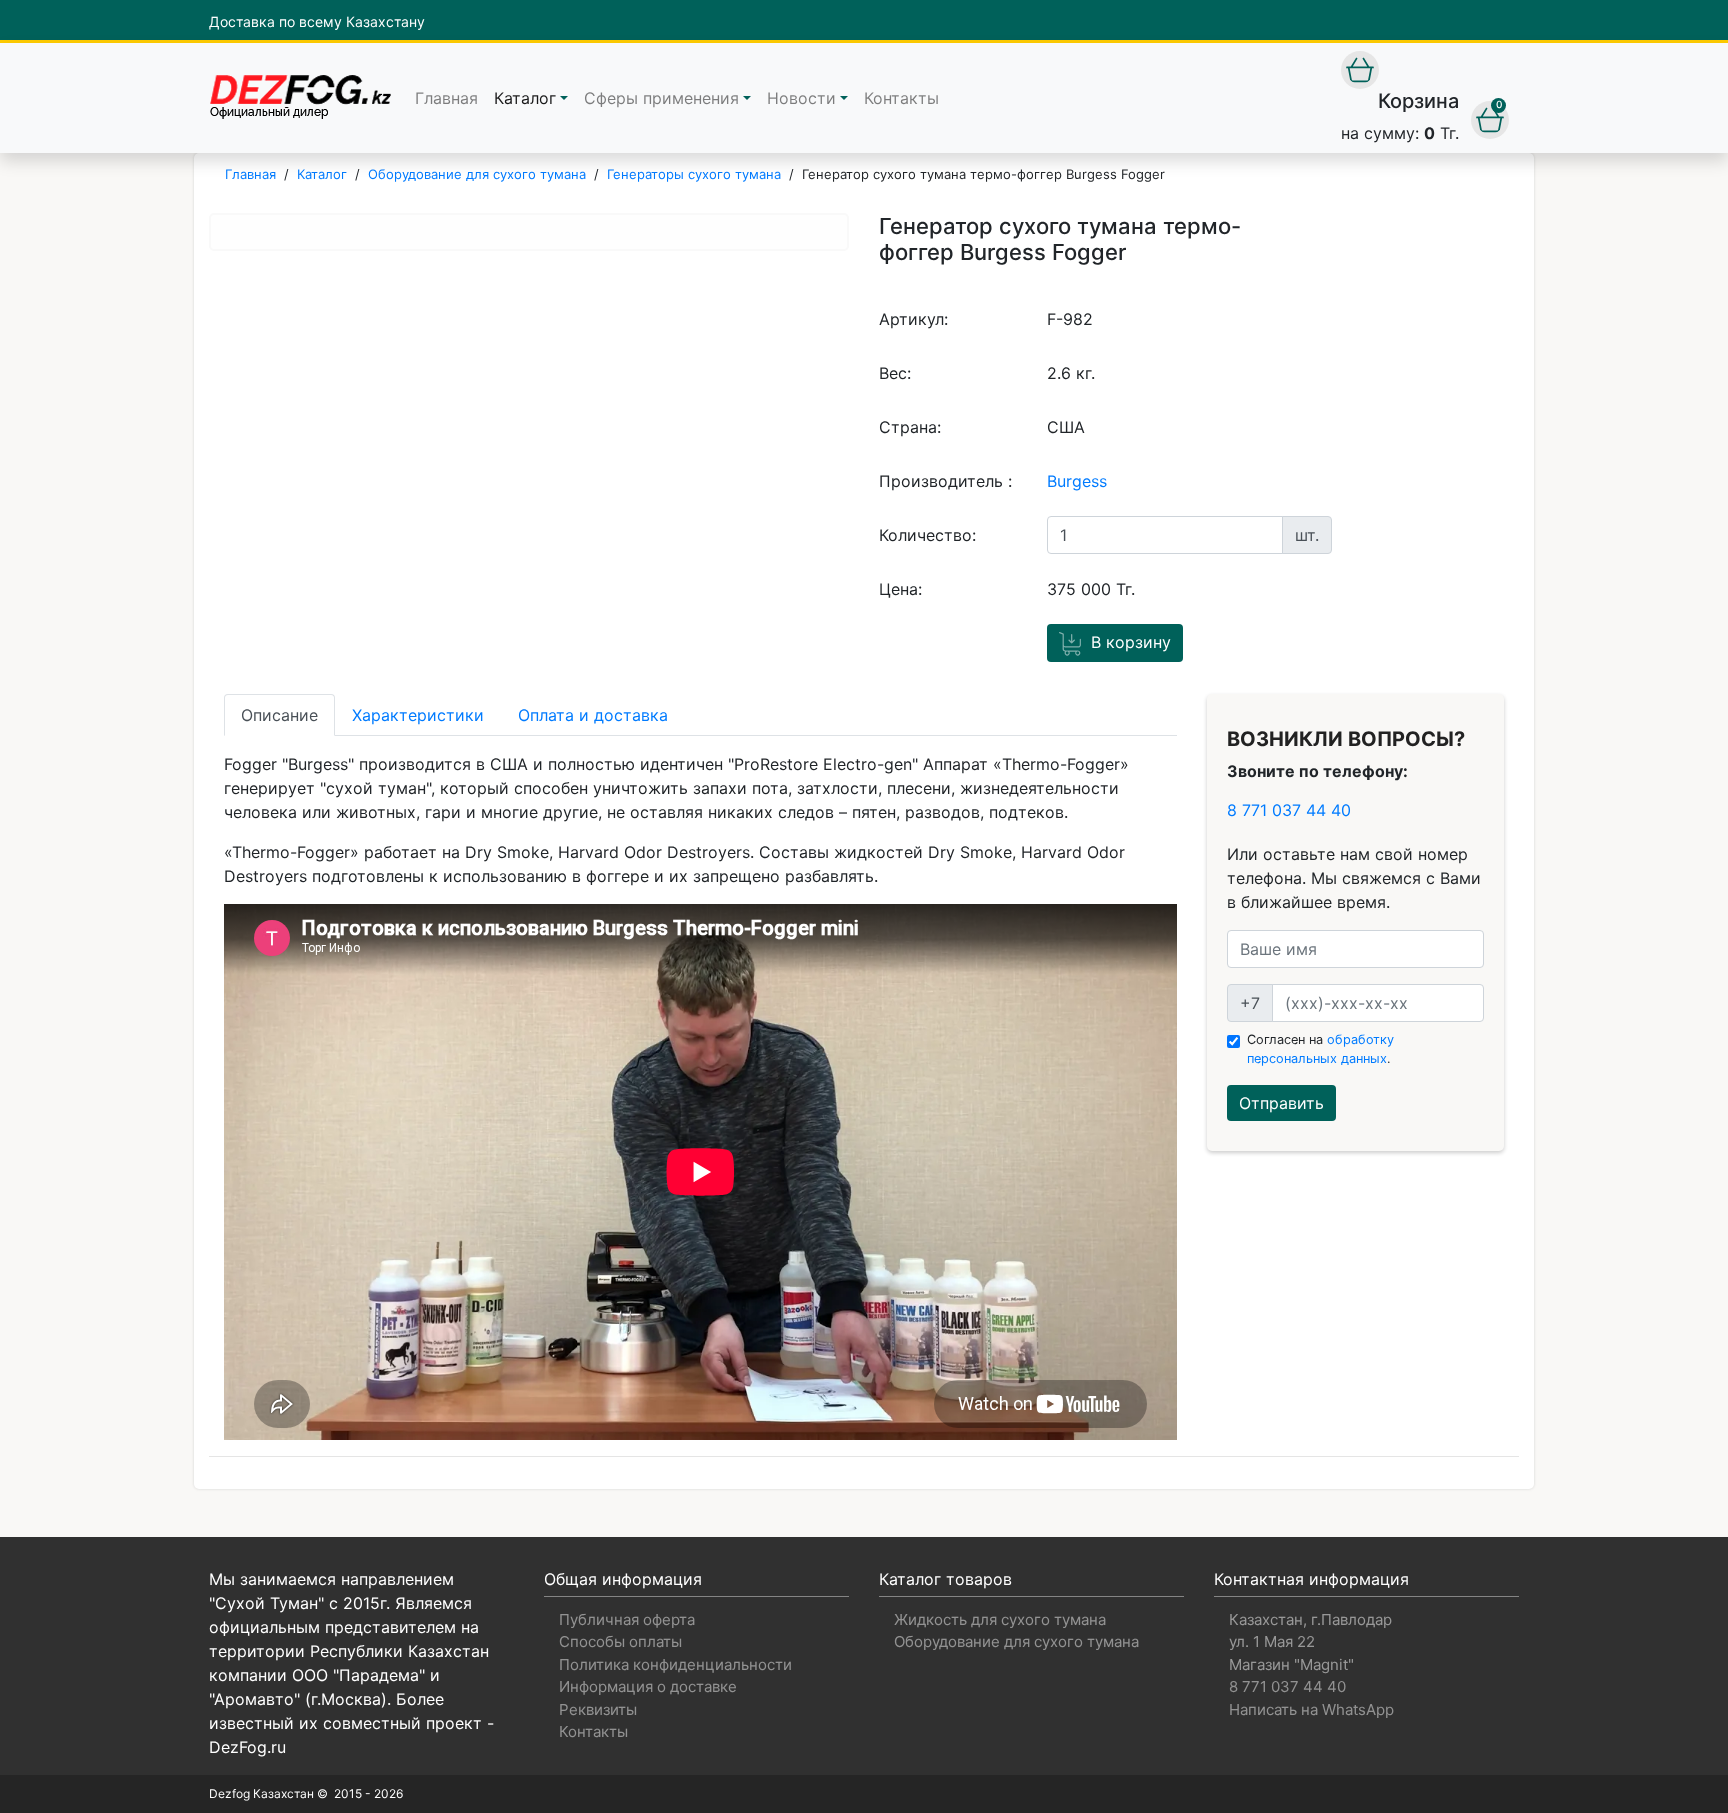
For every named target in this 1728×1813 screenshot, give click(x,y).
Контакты (901, 98)
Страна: (910, 427)
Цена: (900, 589)
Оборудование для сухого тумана (1016, 1641)
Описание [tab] (279, 715)
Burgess (1077, 481)
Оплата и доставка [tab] (593, 715)
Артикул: (913, 319)
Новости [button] (801, 98)
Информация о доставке (648, 1686)
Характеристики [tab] (418, 715)
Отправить (1281, 1103)
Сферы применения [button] (661, 98)
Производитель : (945, 481)
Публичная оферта (627, 1619)
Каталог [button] (525, 98)
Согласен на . (1320, 1049)
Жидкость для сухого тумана (1000, 1619)
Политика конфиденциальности (675, 1664)
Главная (446, 98)
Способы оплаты (620, 1641)
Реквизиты (598, 1709)
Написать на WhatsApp (1311, 1709)
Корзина (1418, 101)
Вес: (895, 373)
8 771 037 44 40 (1289, 810)
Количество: (927, 535)
